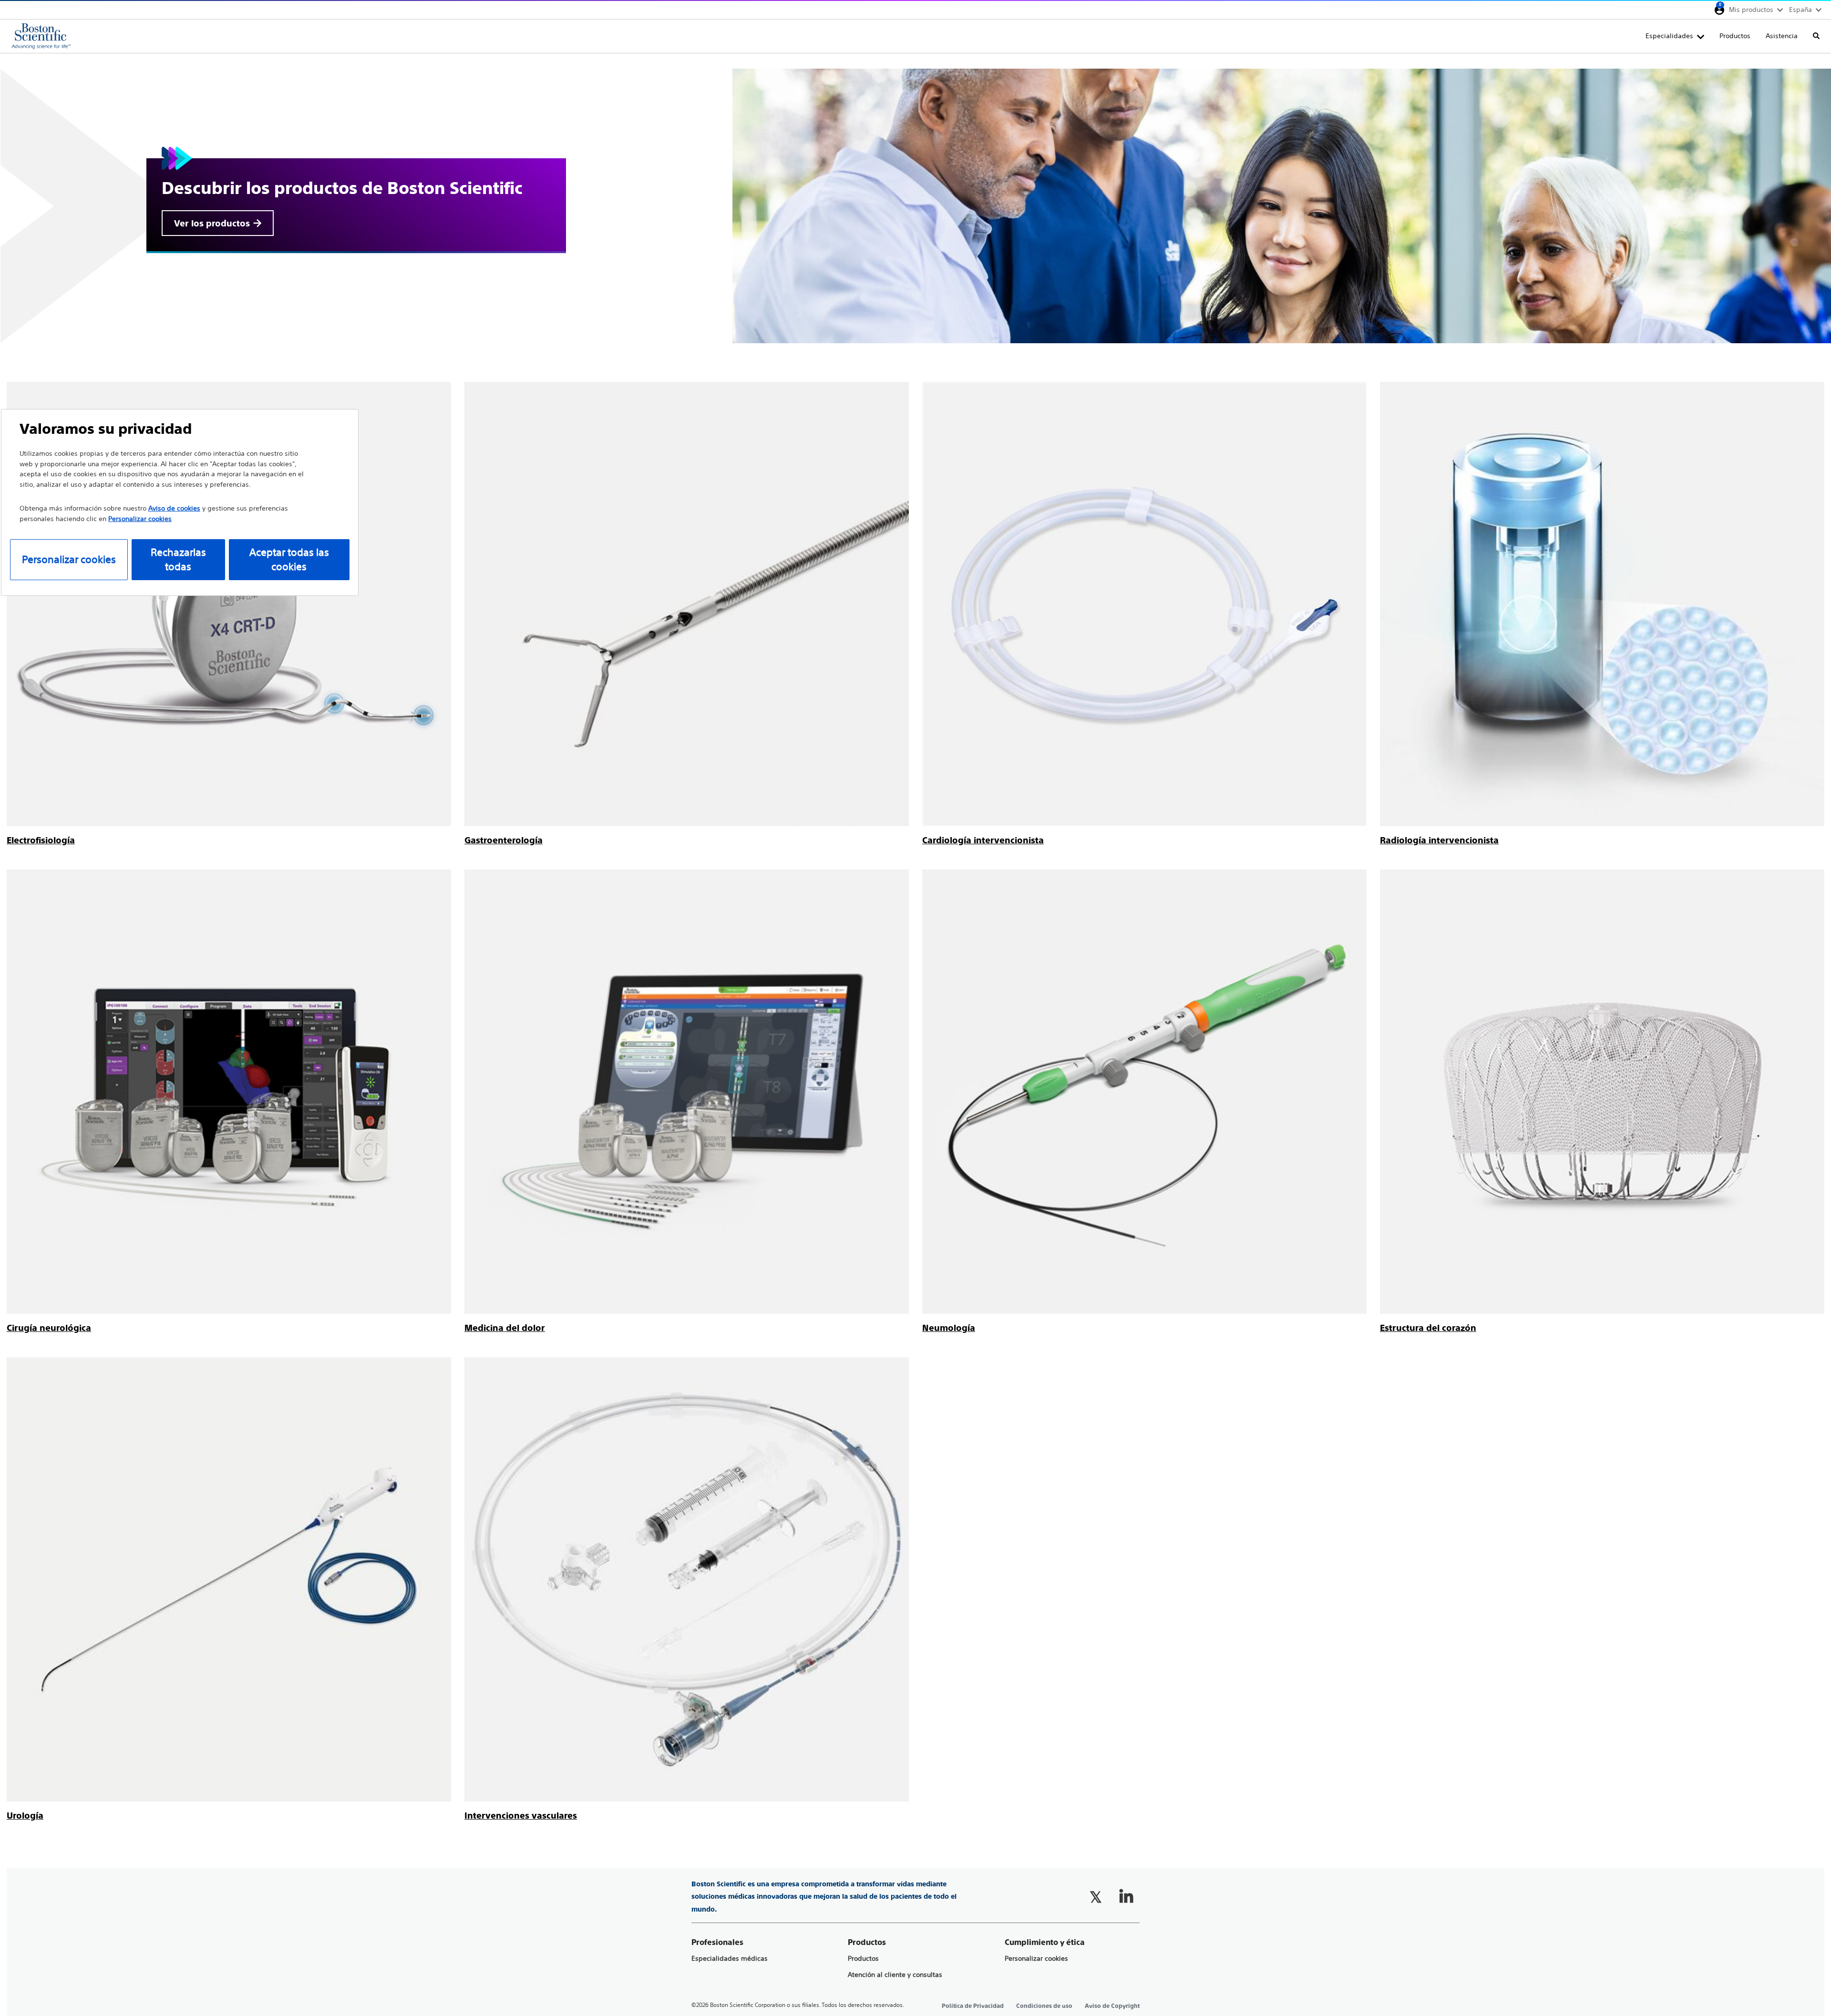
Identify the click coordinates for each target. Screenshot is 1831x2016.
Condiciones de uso (1044, 2006)
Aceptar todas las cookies (289, 559)
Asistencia (1782, 36)
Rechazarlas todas (178, 559)
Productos (1735, 36)
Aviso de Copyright (1112, 2006)
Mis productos (1751, 10)
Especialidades (1669, 36)
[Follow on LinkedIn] (1126, 1897)
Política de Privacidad (973, 2006)
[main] (915, 938)
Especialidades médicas (730, 1959)
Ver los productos (212, 223)
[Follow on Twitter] (1096, 1897)
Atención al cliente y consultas (895, 1975)
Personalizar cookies (1036, 1959)
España (1800, 10)
